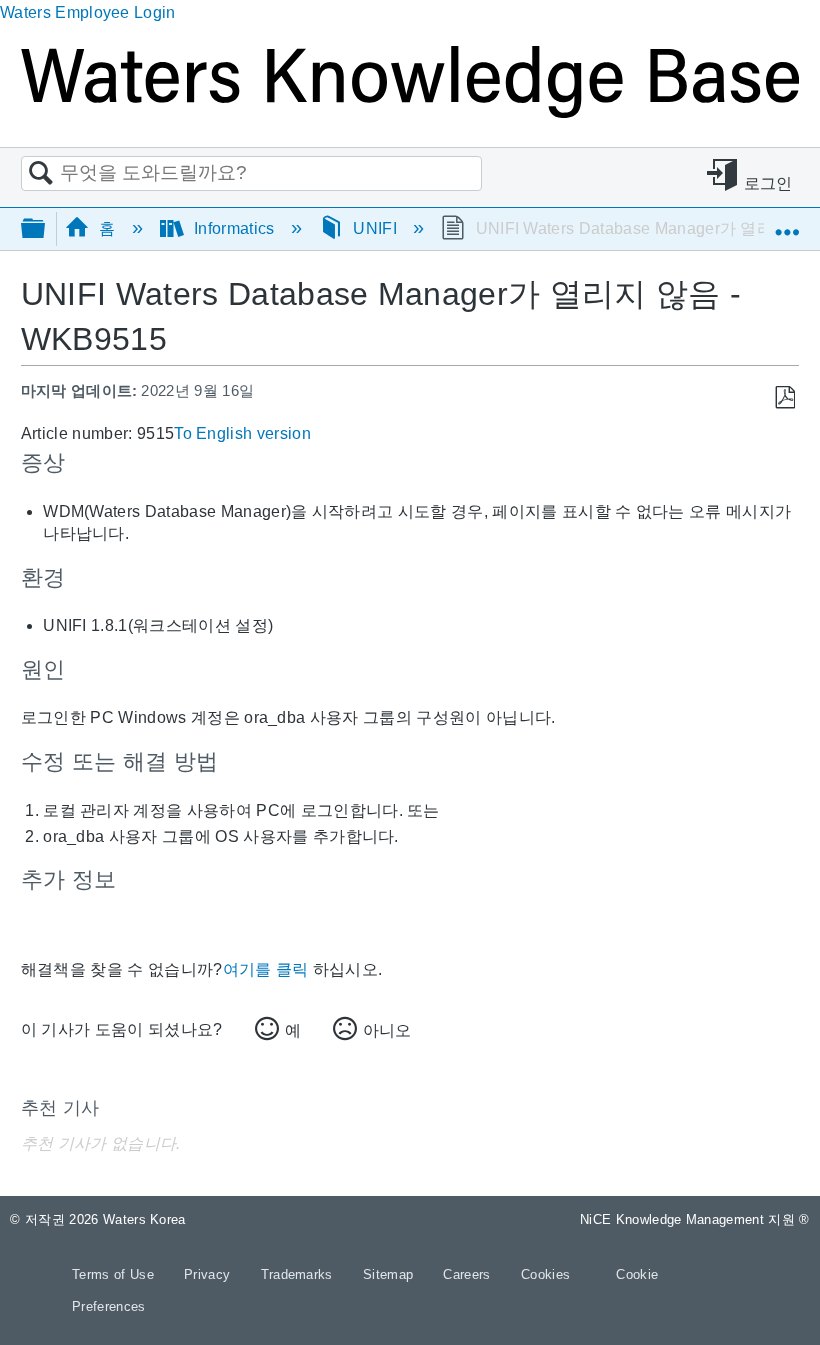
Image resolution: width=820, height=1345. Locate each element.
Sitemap (390, 1274)
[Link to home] (410, 112)
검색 (41, 174)
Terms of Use (115, 1274)
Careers (469, 1274)
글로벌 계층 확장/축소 (46, 229)
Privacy (209, 1274)
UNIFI (375, 228)
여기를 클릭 (266, 969)
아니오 (387, 1030)
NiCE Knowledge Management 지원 (695, 1219)
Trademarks (299, 1274)
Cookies (545, 1274)
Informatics (234, 228)
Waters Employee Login (88, 12)
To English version (242, 433)
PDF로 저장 (784, 398)
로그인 (768, 183)
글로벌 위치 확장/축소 (787, 222)
